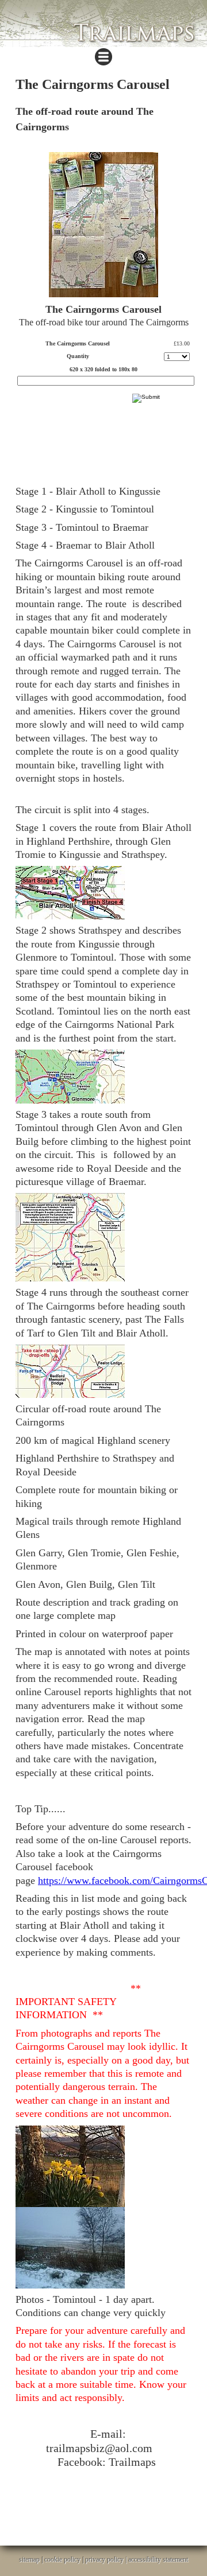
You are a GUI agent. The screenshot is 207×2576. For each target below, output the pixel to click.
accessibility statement (158, 2559)
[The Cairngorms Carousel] (103, 225)
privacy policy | (107, 2559)
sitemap (29, 2559)
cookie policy (62, 2559)
